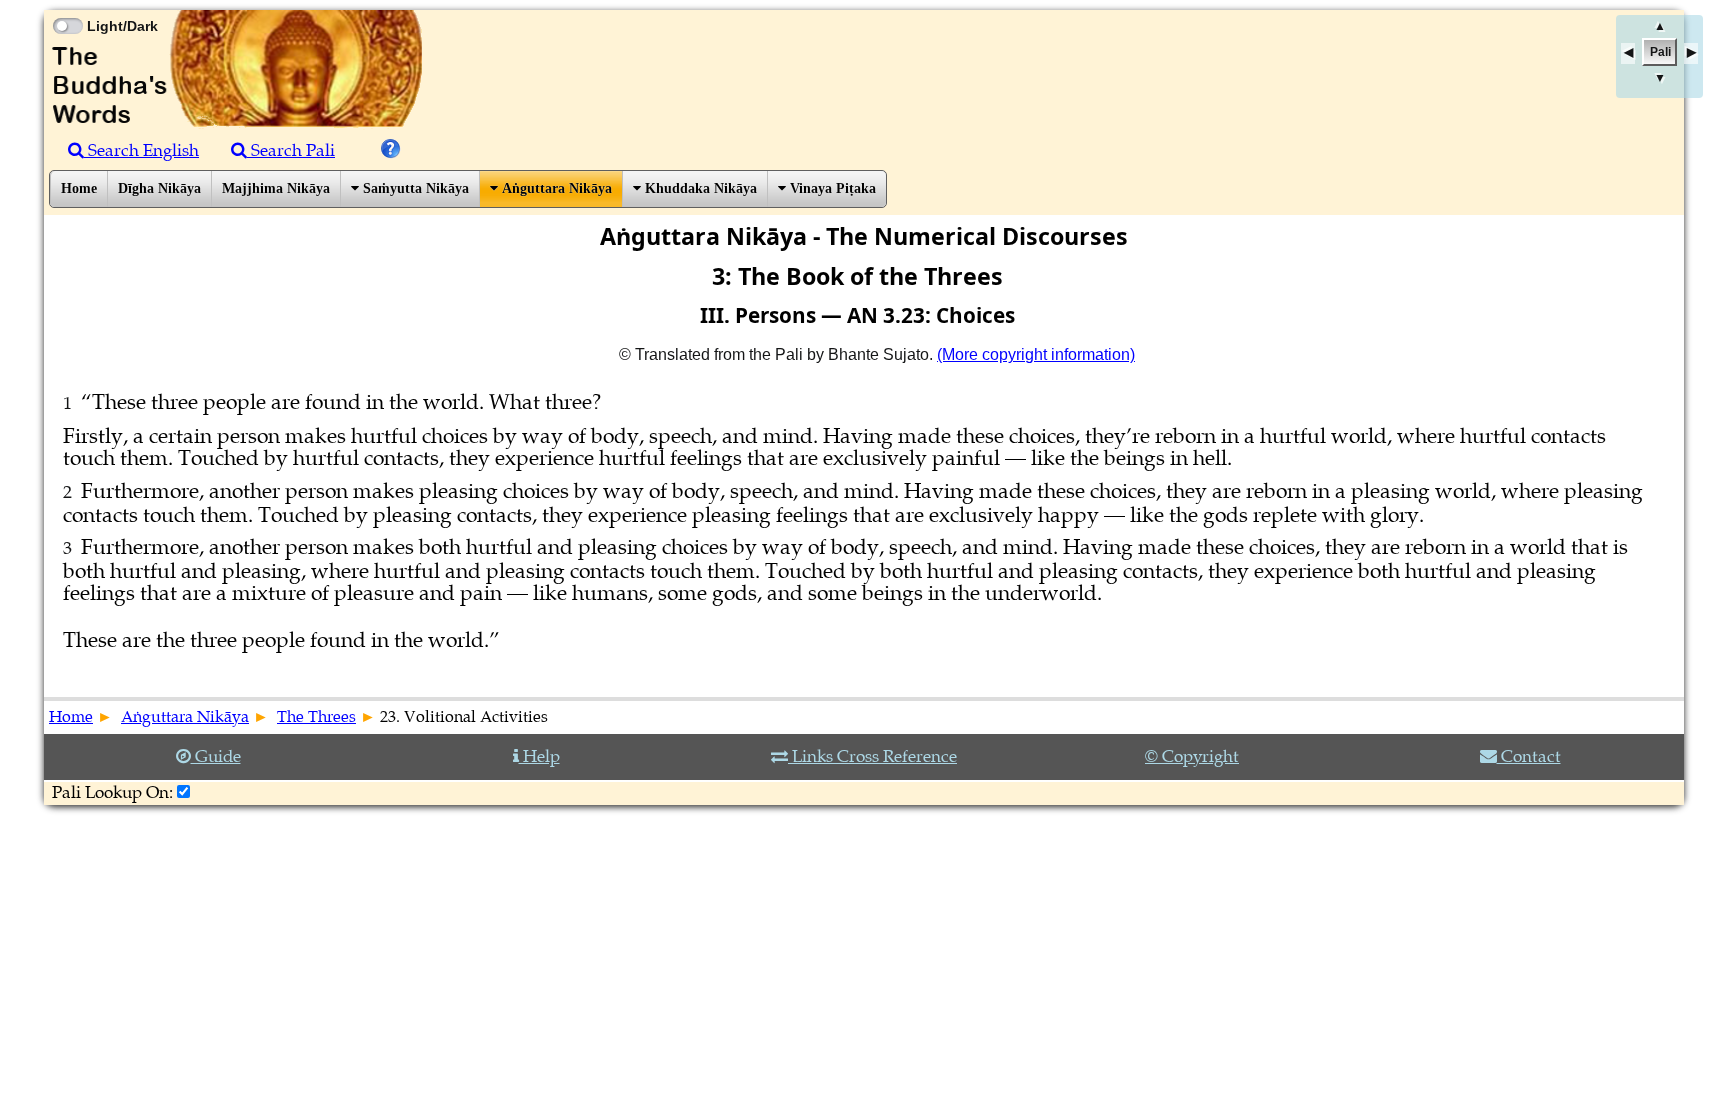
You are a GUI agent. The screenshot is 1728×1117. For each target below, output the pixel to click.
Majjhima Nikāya (276, 188)
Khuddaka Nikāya (699, 188)
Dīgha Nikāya (159, 188)
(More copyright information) (1036, 354)
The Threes (316, 717)
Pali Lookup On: (112, 792)
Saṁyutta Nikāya (414, 188)
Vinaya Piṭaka (831, 188)
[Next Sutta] (1691, 53)
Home (79, 188)
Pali (1660, 52)
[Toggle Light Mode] (67, 8)
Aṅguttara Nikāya (555, 188)
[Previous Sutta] (1628, 53)
